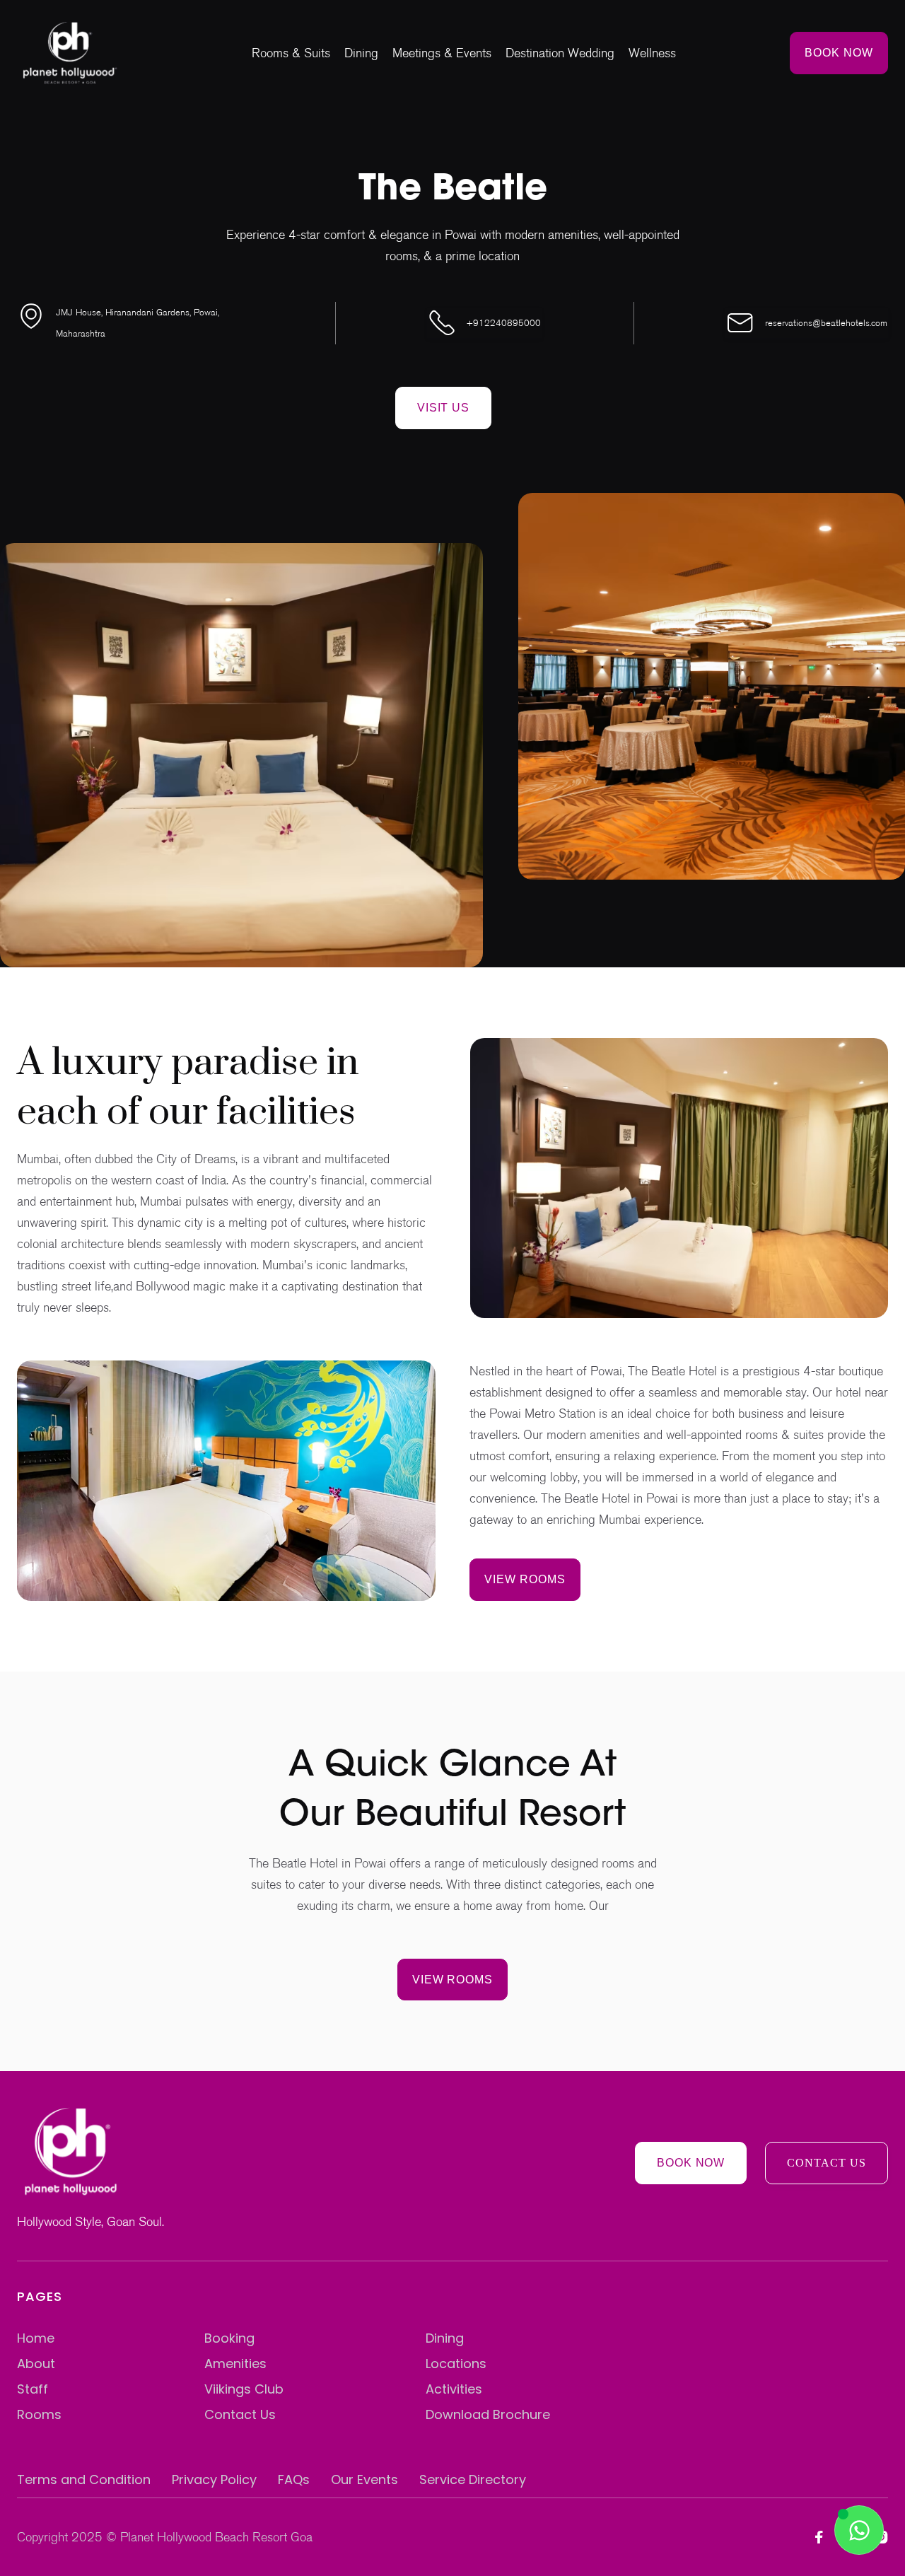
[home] (70, 53)
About (36, 2364)
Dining (361, 53)
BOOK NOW (839, 52)
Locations (456, 2364)
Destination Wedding (560, 53)
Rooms (39, 2414)
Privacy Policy (214, 2479)
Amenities (235, 2364)
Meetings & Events (442, 53)
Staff (33, 2389)
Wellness (652, 53)
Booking (229, 2338)
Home (36, 2338)
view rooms (453, 1979)
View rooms (525, 1579)
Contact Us (240, 2414)
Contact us (827, 2163)
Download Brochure (488, 2414)
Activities (454, 2389)
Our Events (364, 2479)
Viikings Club (244, 2389)
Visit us (444, 407)
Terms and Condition (84, 2479)
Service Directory (473, 2479)
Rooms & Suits (291, 53)
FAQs (294, 2479)
